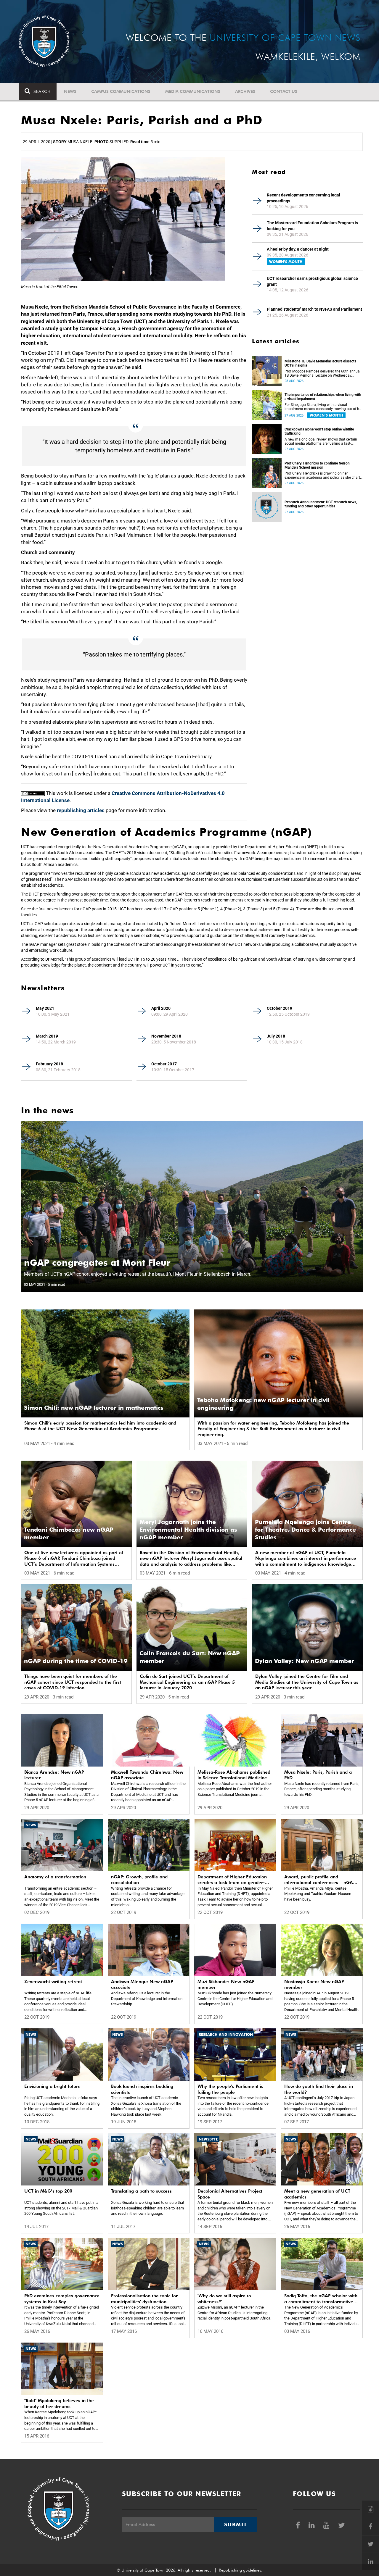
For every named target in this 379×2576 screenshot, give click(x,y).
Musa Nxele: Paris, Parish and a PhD (318, 1775)
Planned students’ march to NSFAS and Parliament (314, 309)
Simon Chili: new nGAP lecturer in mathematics (94, 1408)
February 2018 (49, 1064)
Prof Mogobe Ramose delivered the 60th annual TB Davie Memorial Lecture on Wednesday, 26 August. (323, 373)
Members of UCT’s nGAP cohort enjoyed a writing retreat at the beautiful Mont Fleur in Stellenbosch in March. (138, 1274)
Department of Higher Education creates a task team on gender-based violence (232, 1880)
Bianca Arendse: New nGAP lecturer (54, 1775)
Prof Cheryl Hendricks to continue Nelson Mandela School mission (317, 465)
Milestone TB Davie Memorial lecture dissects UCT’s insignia (320, 363)
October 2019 (280, 1008)
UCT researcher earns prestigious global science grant (312, 281)
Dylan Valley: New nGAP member (305, 1661)
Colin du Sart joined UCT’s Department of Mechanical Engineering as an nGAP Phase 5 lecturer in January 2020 (187, 1682)
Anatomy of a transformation (55, 1877)
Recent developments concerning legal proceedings (303, 198)
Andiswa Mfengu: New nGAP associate (142, 1985)
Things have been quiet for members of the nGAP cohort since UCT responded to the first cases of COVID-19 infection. (73, 1682)
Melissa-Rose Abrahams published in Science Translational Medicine (234, 1775)
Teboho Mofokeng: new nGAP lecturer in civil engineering (263, 1404)
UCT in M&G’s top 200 (48, 2191)
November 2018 (166, 1036)
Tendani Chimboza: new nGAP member (69, 1533)
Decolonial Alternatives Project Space (230, 2194)
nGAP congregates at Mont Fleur (97, 1262)
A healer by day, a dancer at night (298, 249)
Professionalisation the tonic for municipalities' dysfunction (144, 2299)
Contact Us (284, 91)
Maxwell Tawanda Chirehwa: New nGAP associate (147, 1775)
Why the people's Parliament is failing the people (230, 2089)
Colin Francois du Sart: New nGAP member (190, 1657)
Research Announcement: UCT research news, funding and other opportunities (321, 504)
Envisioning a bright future (52, 2086)
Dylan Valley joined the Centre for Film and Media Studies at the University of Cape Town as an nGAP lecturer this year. (307, 1682)
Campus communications (121, 91)
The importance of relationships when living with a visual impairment (323, 397)
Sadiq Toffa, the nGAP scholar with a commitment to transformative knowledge (321, 2299)
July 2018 (276, 1036)
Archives (245, 91)
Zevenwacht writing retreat (53, 1982)
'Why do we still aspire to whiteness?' (224, 2299)
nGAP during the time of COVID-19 (76, 1661)
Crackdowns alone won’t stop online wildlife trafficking (319, 431)
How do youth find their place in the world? (319, 2089)
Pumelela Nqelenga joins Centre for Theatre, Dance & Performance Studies (305, 1530)
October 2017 (164, 1064)
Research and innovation (226, 2034)
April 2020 (161, 1008)
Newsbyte (208, 2139)
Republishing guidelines (240, 2570)
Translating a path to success (141, 2191)
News (70, 91)
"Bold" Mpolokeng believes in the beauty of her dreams (59, 2404)
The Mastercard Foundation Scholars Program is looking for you (312, 226)
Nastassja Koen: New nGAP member (314, 1985)
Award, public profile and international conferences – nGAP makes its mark (320, 1880)
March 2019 (47, 1036)
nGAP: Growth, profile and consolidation (139, 1880)
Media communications (193, 91)
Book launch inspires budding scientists (142, 2089)
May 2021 (45, 1008)
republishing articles (81, 810)
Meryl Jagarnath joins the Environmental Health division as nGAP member (188, 1530)
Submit (235, 2525)
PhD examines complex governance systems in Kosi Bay (62, 2299)
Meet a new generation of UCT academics (317, 2194)
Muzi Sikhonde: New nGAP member (226, 1985)
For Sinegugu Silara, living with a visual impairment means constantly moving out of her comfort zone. (323, 407)
